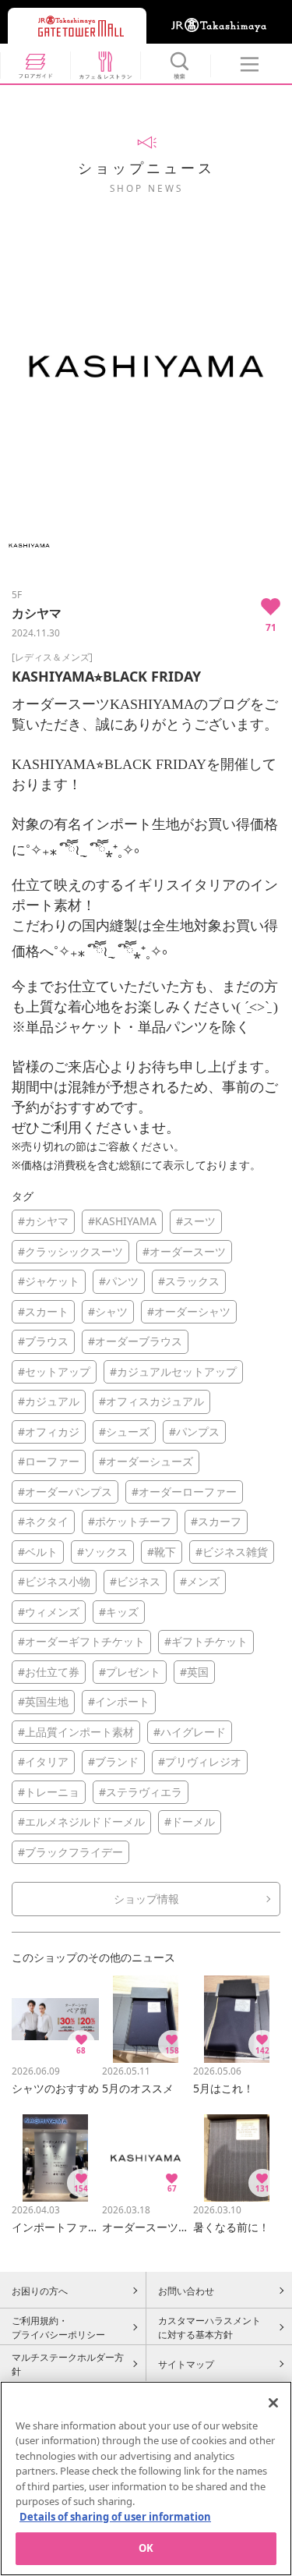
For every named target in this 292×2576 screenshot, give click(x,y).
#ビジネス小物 (54, 1581)
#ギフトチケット (206, 1641)
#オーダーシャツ (189, 1311)
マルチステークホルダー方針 (68, 2364)
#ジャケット (49, 1281)
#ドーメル (190, 1821)
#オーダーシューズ (146, 1461)
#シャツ (108, 1311)
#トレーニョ (49, 1792)
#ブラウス (43, 1341)
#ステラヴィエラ (141, 1792)
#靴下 (162, 1552)
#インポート (119, 1701)
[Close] (273, 2403)
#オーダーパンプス (65, 1492)
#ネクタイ (43, 1521)
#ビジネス (135, 1581)
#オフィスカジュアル (151, 1401)
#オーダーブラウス (135, 1341)
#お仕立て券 (49, 1672)
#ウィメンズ (49, 1612)
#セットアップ (54, 1371)
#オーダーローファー (184, 1492)
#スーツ (196, 1221)
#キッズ (119, 1612)
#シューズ (124, 1432)
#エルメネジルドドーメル (81, 1821)
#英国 (194, 1672)
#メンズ (200, 1581)
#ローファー (49, 1461)
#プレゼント (130, 1672)
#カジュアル (49, 1401)
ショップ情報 (146, 1899)
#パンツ (119, 1281)
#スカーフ (216, 1521)
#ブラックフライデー (70, 1852)
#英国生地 (43, 1701)
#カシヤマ (43, 1221)
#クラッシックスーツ (70, 1251)
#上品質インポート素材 (76, 1732)
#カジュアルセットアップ (173, 1371)
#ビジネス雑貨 (232, 1552)
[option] (146, 366)
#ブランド (113, 1761)
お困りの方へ (40, 2291)
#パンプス (194, 1432)
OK (146, 2548)
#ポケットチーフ (130, 1521)
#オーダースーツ (184, 1251)
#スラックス (189, 1281)
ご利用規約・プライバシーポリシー (58, 2327)
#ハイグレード (190, 1732)
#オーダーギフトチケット (81, 1641)
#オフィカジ (49, 1432)
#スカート (43, 1311)
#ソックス (102, 1552)
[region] (146, 2479)
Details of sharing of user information (115, 2517)
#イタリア (43, 1761)
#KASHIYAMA (122, 1221)
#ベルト (38, 1552)
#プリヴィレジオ (200, 1761)
